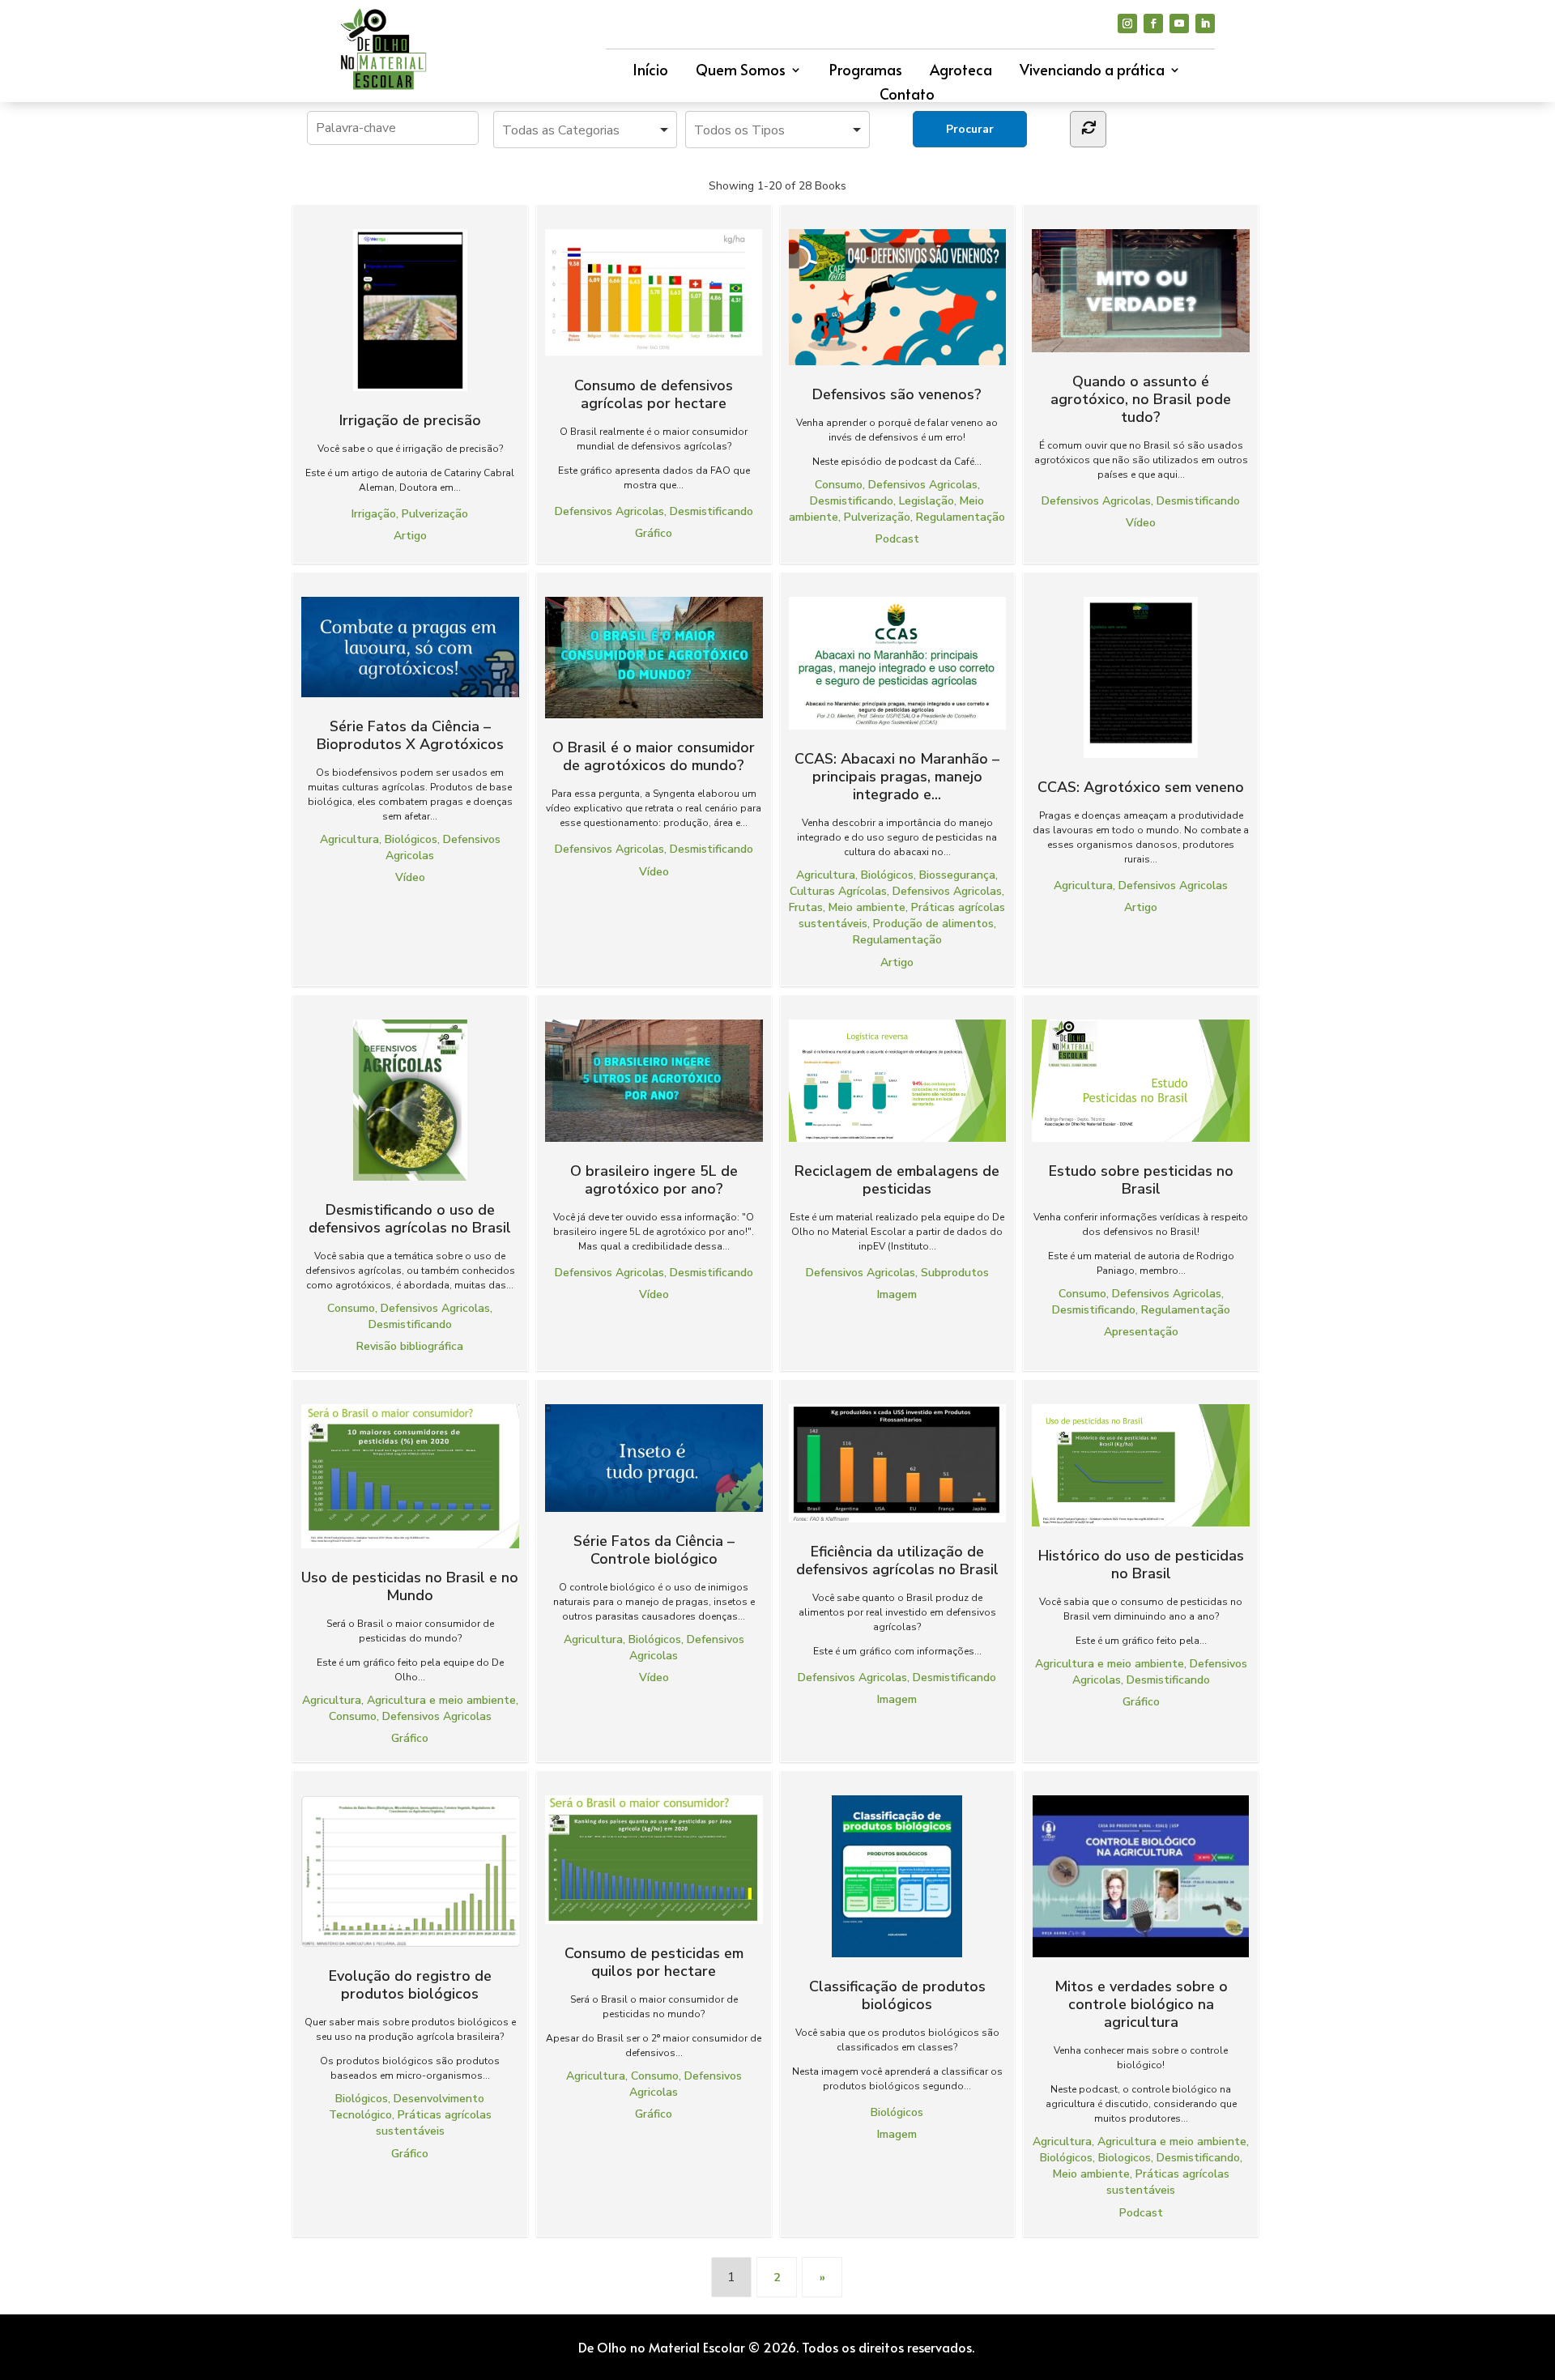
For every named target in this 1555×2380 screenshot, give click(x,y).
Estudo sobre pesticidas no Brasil (1141, 1179)
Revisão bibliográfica (410, 1346)
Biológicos (411, 839)
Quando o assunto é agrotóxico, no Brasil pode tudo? (1141, 399)
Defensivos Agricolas (609, 511)
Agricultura (349, 839)
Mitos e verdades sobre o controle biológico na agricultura (1141, 2004)
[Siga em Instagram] (1127, 23)
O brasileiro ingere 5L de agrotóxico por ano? (654, 1179)
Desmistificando (711, 511)
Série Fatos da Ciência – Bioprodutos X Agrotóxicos (410, 735)
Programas (866, 72)
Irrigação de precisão (410, 420)
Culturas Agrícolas (838, 891)
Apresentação (1141, 1332)
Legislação (927, 501)
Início (650, 72)
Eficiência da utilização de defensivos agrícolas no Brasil (897, 1560)
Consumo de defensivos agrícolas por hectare (654, 394)
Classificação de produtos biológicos (897, 1995)
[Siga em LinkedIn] (1205, 23)
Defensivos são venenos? (897, 394)
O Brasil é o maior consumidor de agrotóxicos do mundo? (654, 756)
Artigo (410, 536)
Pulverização (435, 514)
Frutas (806, 907)
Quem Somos (741, 72)
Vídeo (1141, 523)
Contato (907, 96)
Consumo (839, 485)
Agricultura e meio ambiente (441, 1700)
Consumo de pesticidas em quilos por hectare (654, 1961)
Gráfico (654, 533)
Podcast (897, 539)
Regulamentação (961, 517)
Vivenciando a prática (1092, 72)
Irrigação (374, 514)
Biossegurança (957, 875)
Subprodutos (955, 1273)
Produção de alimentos (933, 924)
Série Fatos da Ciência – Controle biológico (654, 1550)
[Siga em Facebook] (1153, 23)
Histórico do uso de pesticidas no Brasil (1141, 1564)
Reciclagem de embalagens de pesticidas (897, 1179)
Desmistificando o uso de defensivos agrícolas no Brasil (410, 1218)
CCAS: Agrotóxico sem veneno (1141, 787)
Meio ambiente (867, 907)
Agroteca (961, 72)
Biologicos (1125, 2158)
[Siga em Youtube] (1179, 23)
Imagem (897, 1294)
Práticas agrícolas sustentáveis (434, 2123)
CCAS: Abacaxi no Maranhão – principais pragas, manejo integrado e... (897, 776)
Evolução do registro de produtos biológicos (410, 1984)
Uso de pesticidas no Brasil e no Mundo (410, 1586)
